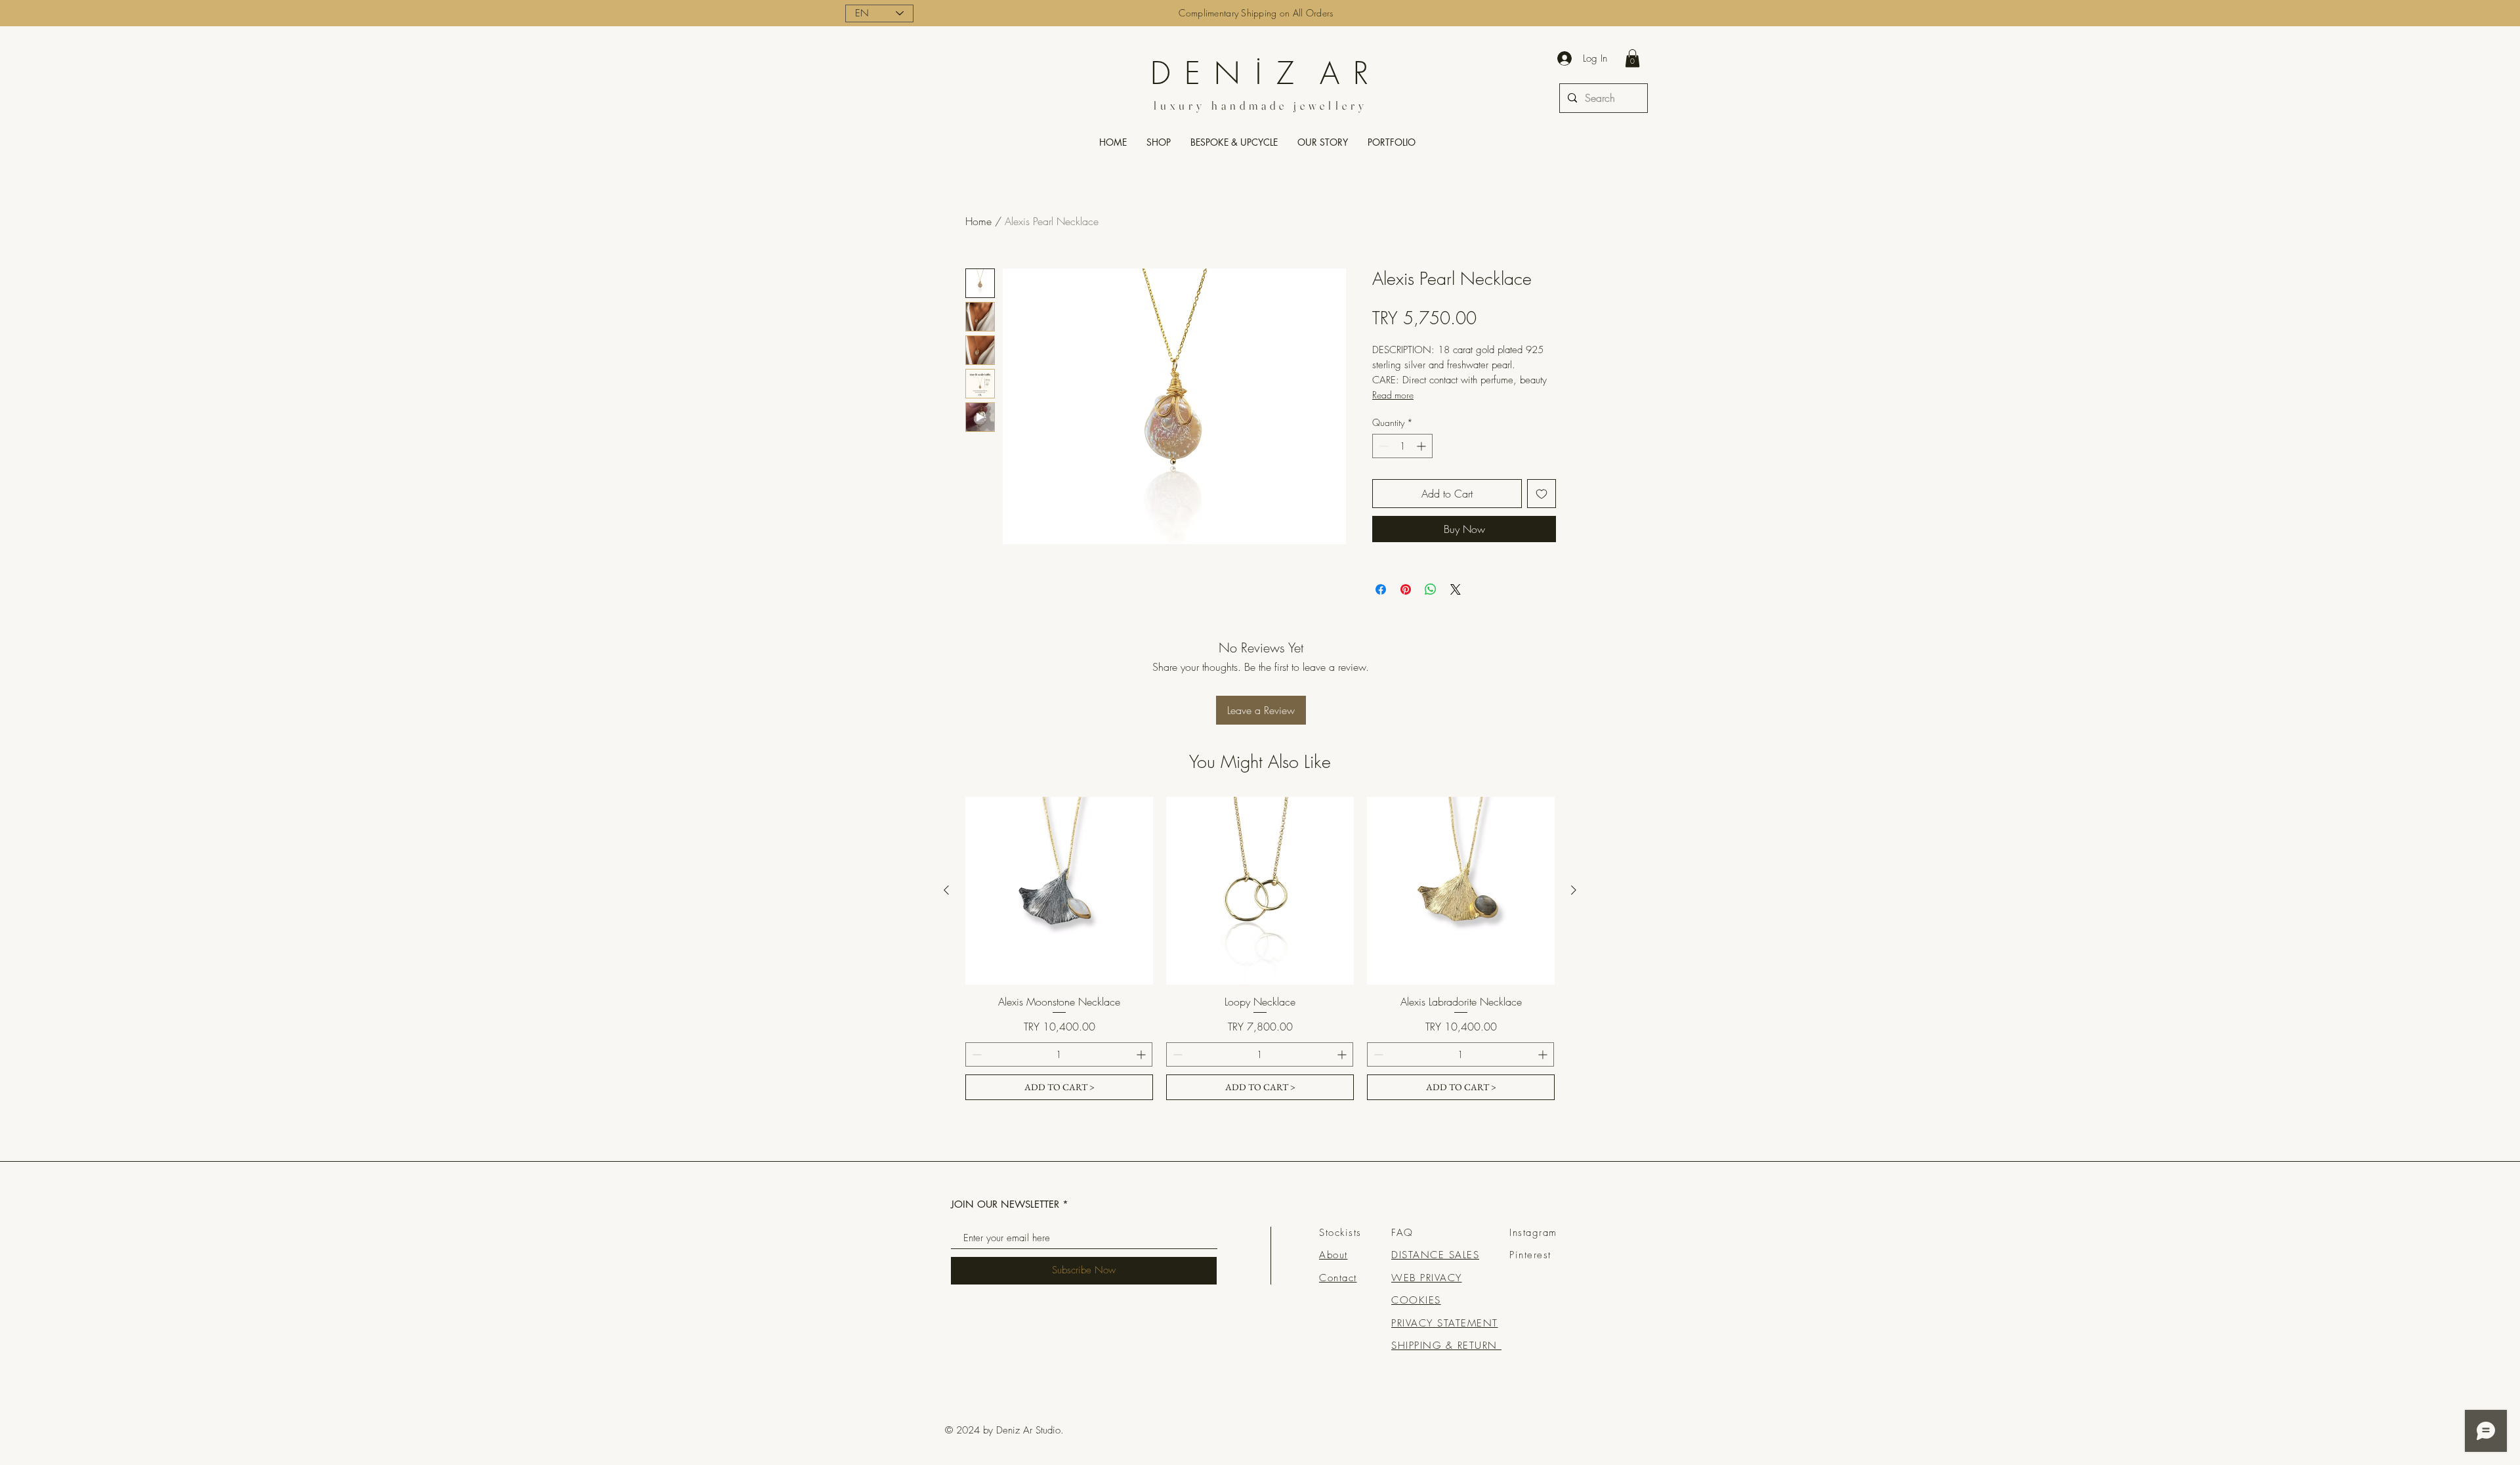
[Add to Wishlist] (1542, 494)
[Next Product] (1574, 890)
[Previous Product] (946, 890)
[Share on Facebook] (1381, 589)
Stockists (1340, 1233)
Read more (1393, 395)
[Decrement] (1382, 446)
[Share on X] (1456, 589)
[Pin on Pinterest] (1406, 589)
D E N (1202, 73)
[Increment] (1422, 446)
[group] (1260, 948)
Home (978, 221)
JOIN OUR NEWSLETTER (1005, 1204)
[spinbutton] (1402, 446)
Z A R (1317, 73)
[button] (1632, 58)
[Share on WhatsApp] (1431, 589)
